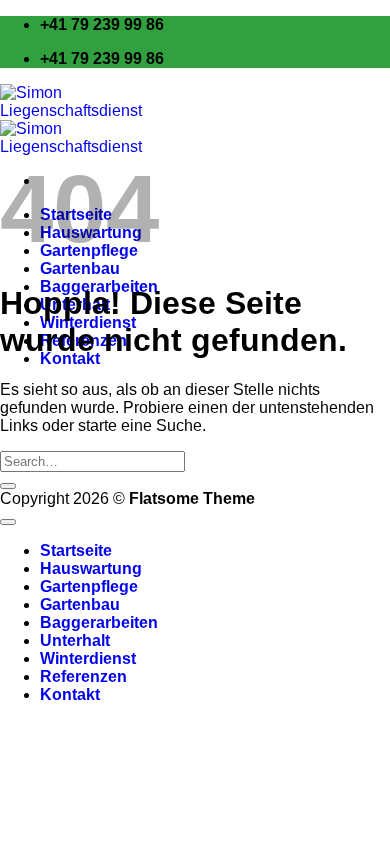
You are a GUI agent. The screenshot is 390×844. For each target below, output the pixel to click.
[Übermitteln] (8, 486)
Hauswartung (91, 568)
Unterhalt (75, 640)
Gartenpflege (89, 586)
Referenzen (83, 676)
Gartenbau (80, 268)
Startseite (76, 550)
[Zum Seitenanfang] (8, 522)
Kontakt (70, 694)
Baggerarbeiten (99, 622)
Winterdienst (88, 658)
